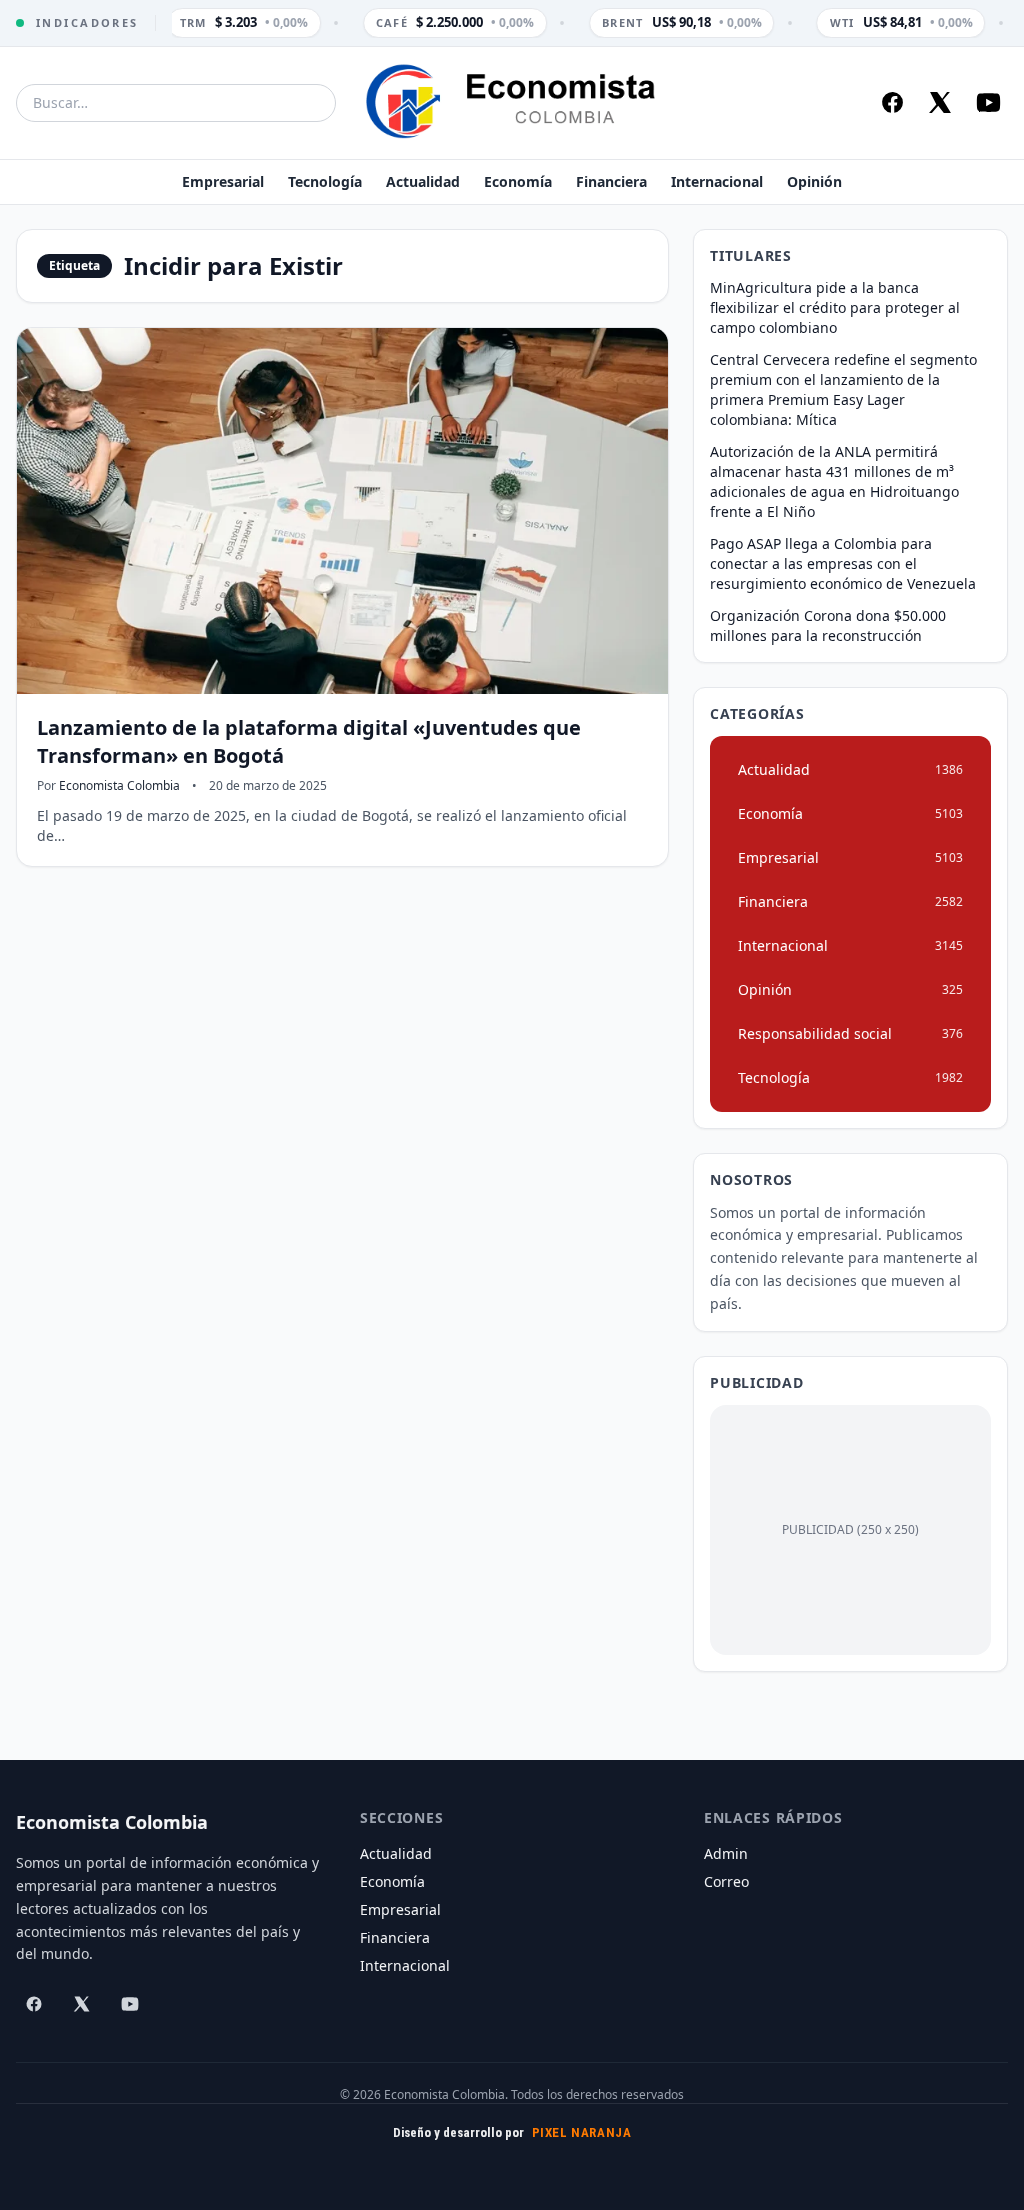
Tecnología (325, 181)
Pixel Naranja (582, 2132)
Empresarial (223, 181)
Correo (726, 1881)
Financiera (611, 181)
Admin (726, 1853)
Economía (518, 181)
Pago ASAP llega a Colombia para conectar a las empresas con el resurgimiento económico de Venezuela (843, 563)
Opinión (814, 181)
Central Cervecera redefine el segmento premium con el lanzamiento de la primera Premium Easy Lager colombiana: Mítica (843, 389)
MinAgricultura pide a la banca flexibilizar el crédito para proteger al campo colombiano (835, 307)
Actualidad (423, 181)
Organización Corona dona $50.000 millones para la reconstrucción (828, 625)
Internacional (717, 181)
